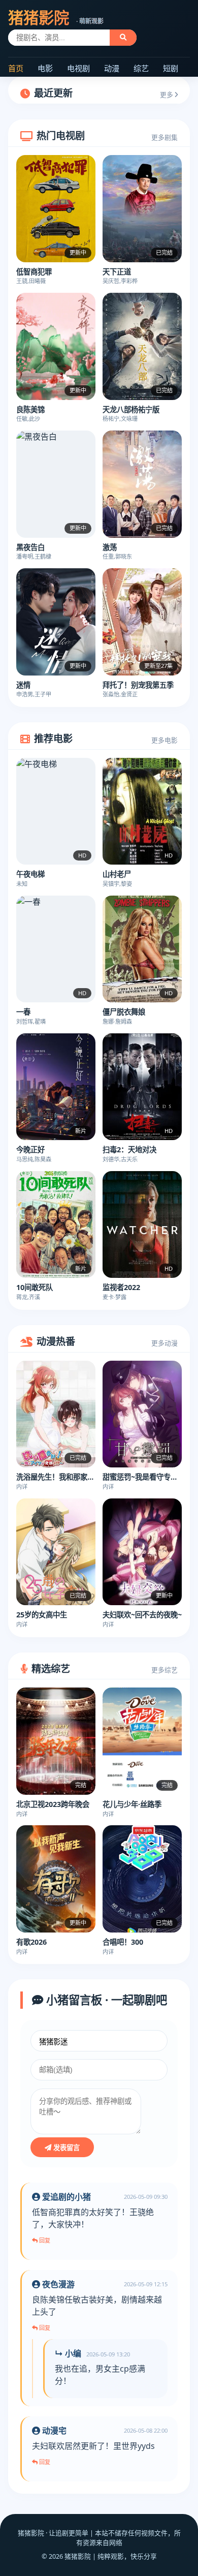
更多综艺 (164, 1670)
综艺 (141, 68)
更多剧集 (164, 137)
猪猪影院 (56, 18)
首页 (16, 68)
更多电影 (164, 740)
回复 (44, 2241)
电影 (45, 68)
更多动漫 (164, 1343)
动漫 (112, 68)
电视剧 (78, 68)
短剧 (171, 68)
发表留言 (65, 2148)
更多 (167, 95)
